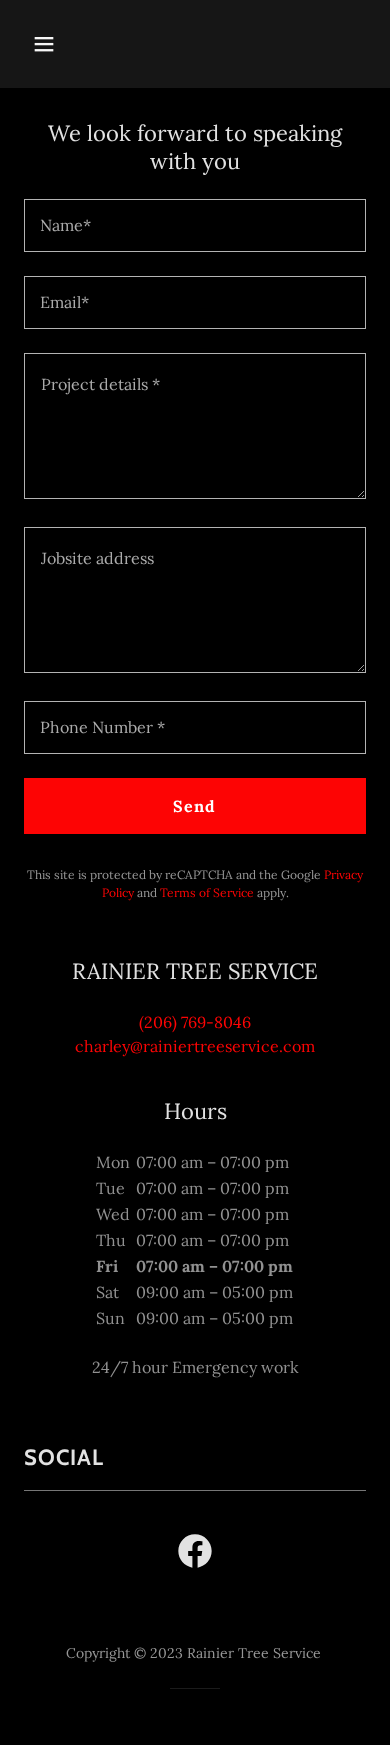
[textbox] (195, 225)
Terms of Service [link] (207, 892)
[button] (63, 44)
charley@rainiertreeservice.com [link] (195, 1046)
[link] (195, 1555)
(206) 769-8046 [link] (195, 1022)
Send (194, 806)
